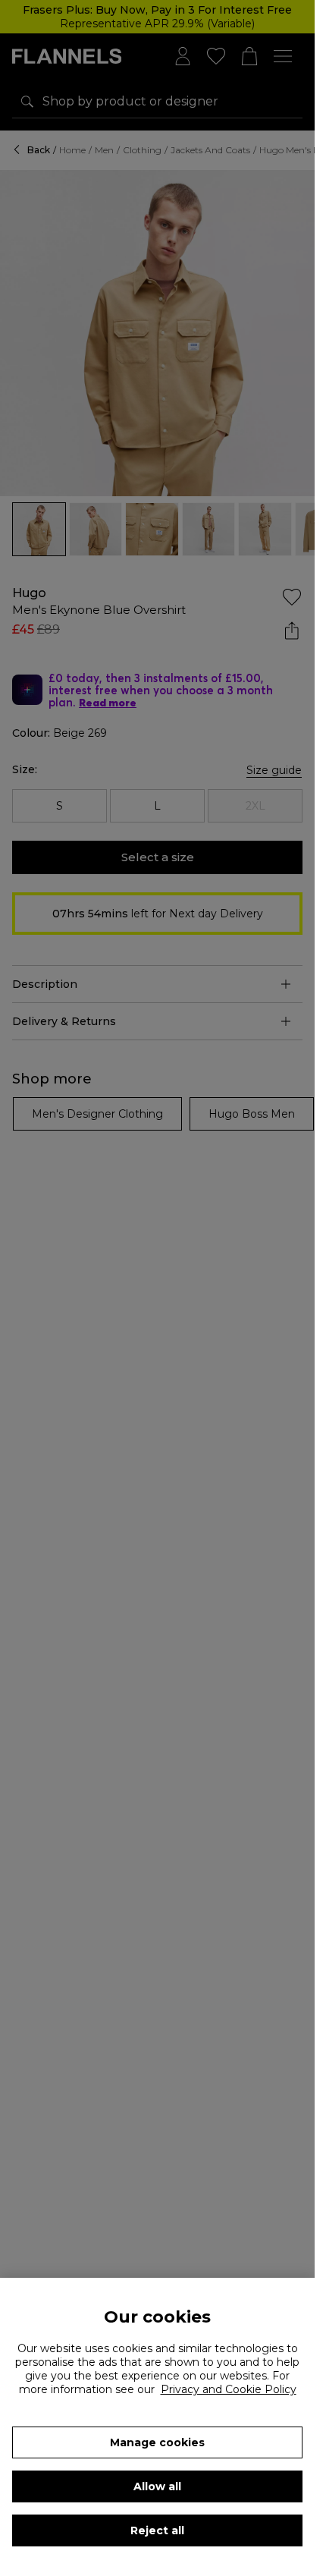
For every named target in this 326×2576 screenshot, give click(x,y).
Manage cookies (157, 2442)
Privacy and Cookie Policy (229, 2389)
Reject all (157, 2530)
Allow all (157, 2486)
